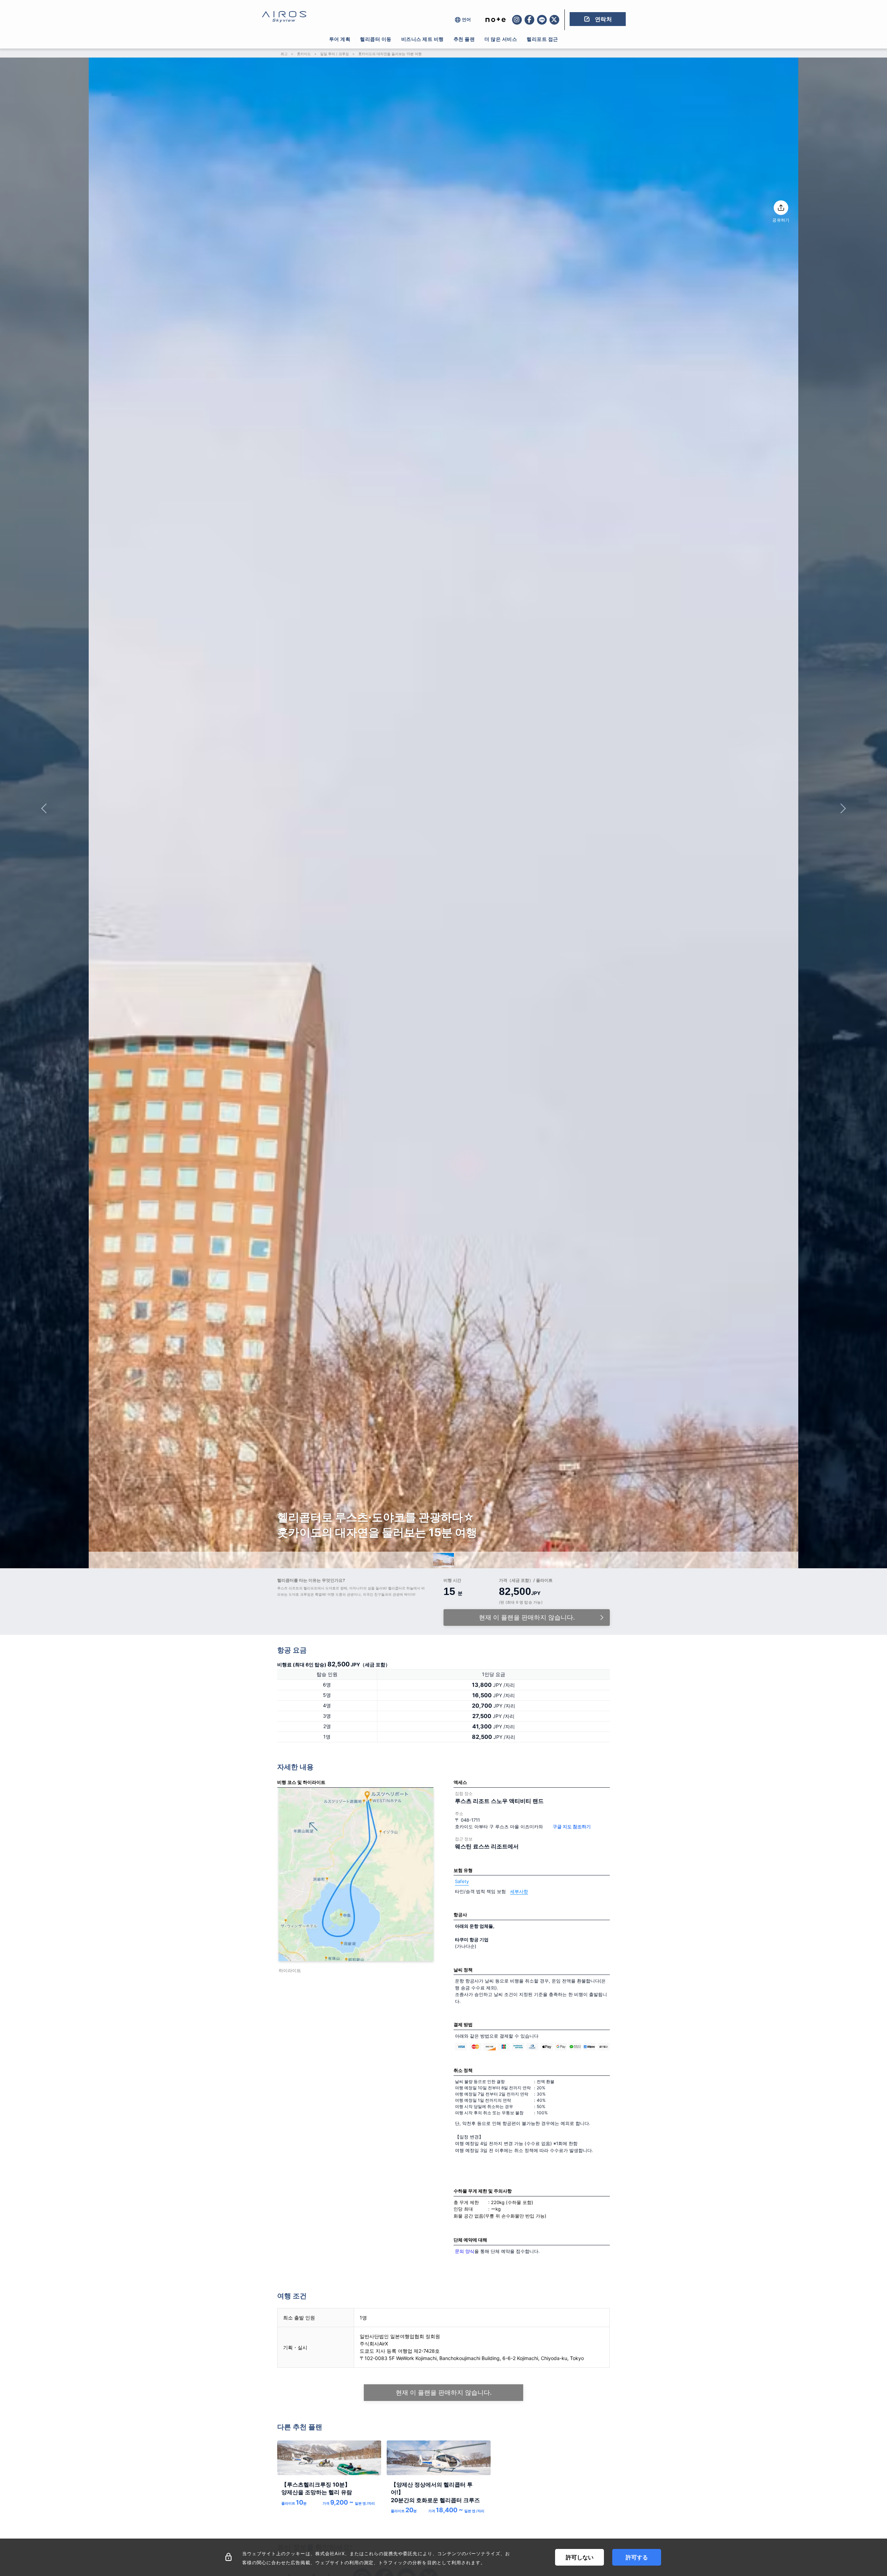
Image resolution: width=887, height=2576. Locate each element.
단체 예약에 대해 (470, 2240)
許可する (637, 2557)
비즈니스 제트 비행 (423, 39)
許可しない (580, 2557)
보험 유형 (463, 1870)
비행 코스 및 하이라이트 (301, 1782)
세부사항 (519, 1891)
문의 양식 (465, 2251)
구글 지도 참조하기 (572, 1827)
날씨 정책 (463, 1970)
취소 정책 (463, 2070)
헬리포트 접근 (542, 39)
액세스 (460, 1782)
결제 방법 (463, 2024)
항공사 (460, 1915)
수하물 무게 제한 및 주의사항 (483, 2191)
